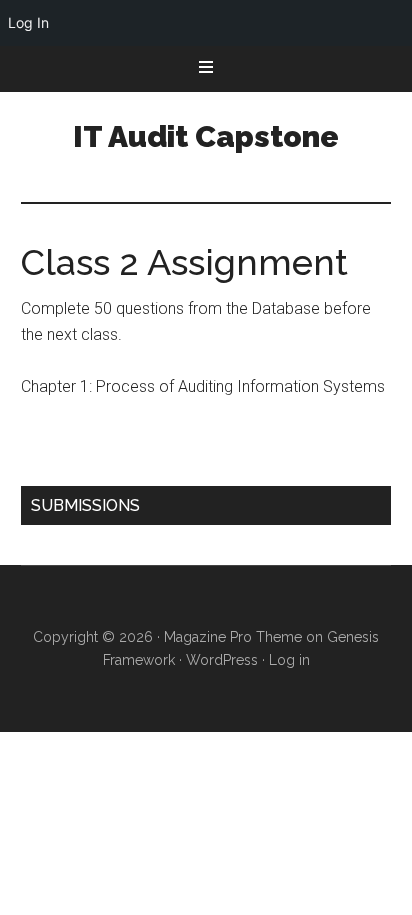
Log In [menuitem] (28, 22)
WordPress (222, 660)
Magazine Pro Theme (233, 637)
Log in (289, 660)
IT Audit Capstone (206, 136)
